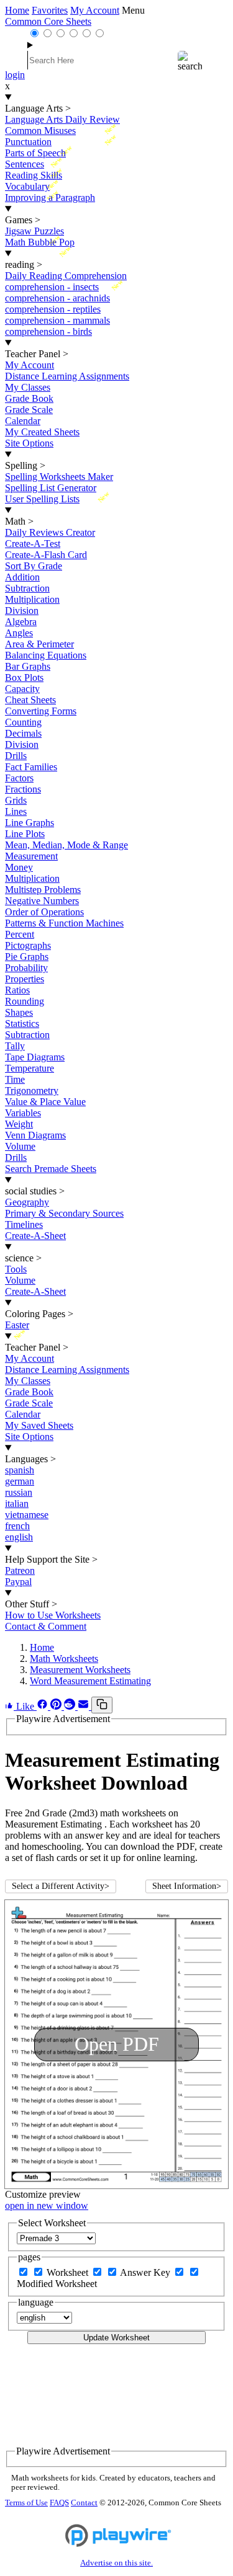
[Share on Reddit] (71, 1706)
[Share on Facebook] (43, 1706)
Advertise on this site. (116, 2563)
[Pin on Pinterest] (57, 1706)
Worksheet (69, 2272)
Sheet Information (187, 1886)
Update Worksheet (116, 2338)
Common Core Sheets (48, 21)
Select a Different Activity (61, 1886)
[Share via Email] (85, 1706)
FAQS (59, 2503)
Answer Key (146, 2272)
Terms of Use (26, 2503)
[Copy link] (102, 1705)
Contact (84, 2503)
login (15, 75)
